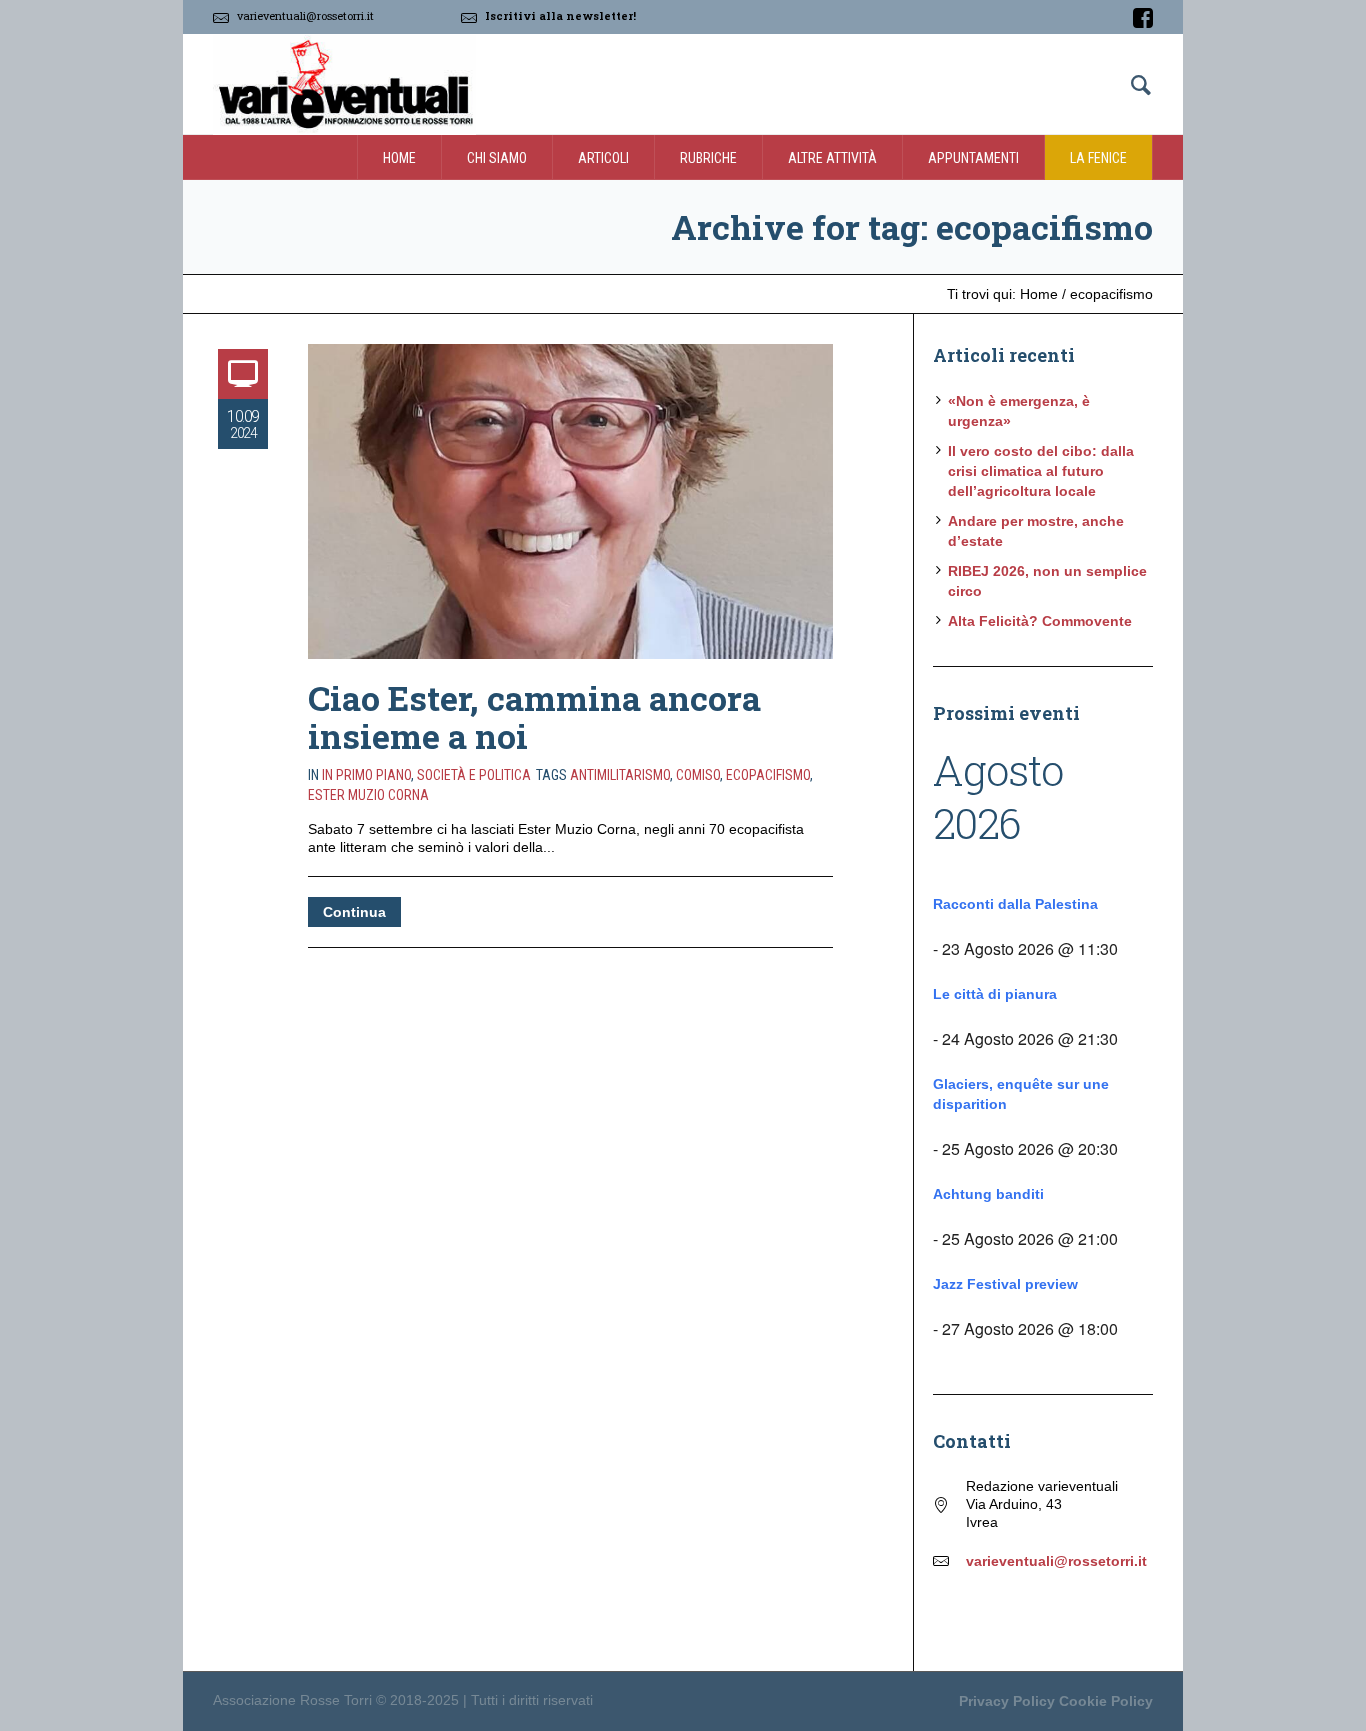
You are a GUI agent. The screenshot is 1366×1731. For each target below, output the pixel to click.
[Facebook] (1143, 18)
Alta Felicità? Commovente (1040, 621)
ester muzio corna (368, 795)
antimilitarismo (620, 775)
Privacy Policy (1007, 1701)
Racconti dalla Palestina (1015, 904)
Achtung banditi (988, 1194)
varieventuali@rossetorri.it (305, 15)
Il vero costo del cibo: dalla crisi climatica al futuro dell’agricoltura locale (1041, 471)
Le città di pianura (995, 994)
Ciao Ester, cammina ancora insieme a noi (534, 716)
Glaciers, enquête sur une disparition (1021, 1094)
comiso (698, 775)
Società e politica (474, 775)
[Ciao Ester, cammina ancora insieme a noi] (570, 501)
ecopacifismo (768, 775)
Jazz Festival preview (1005, 1284)
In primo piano (366, 775)
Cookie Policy (1106, 1701)
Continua (354, 912)
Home (1039, 294)
